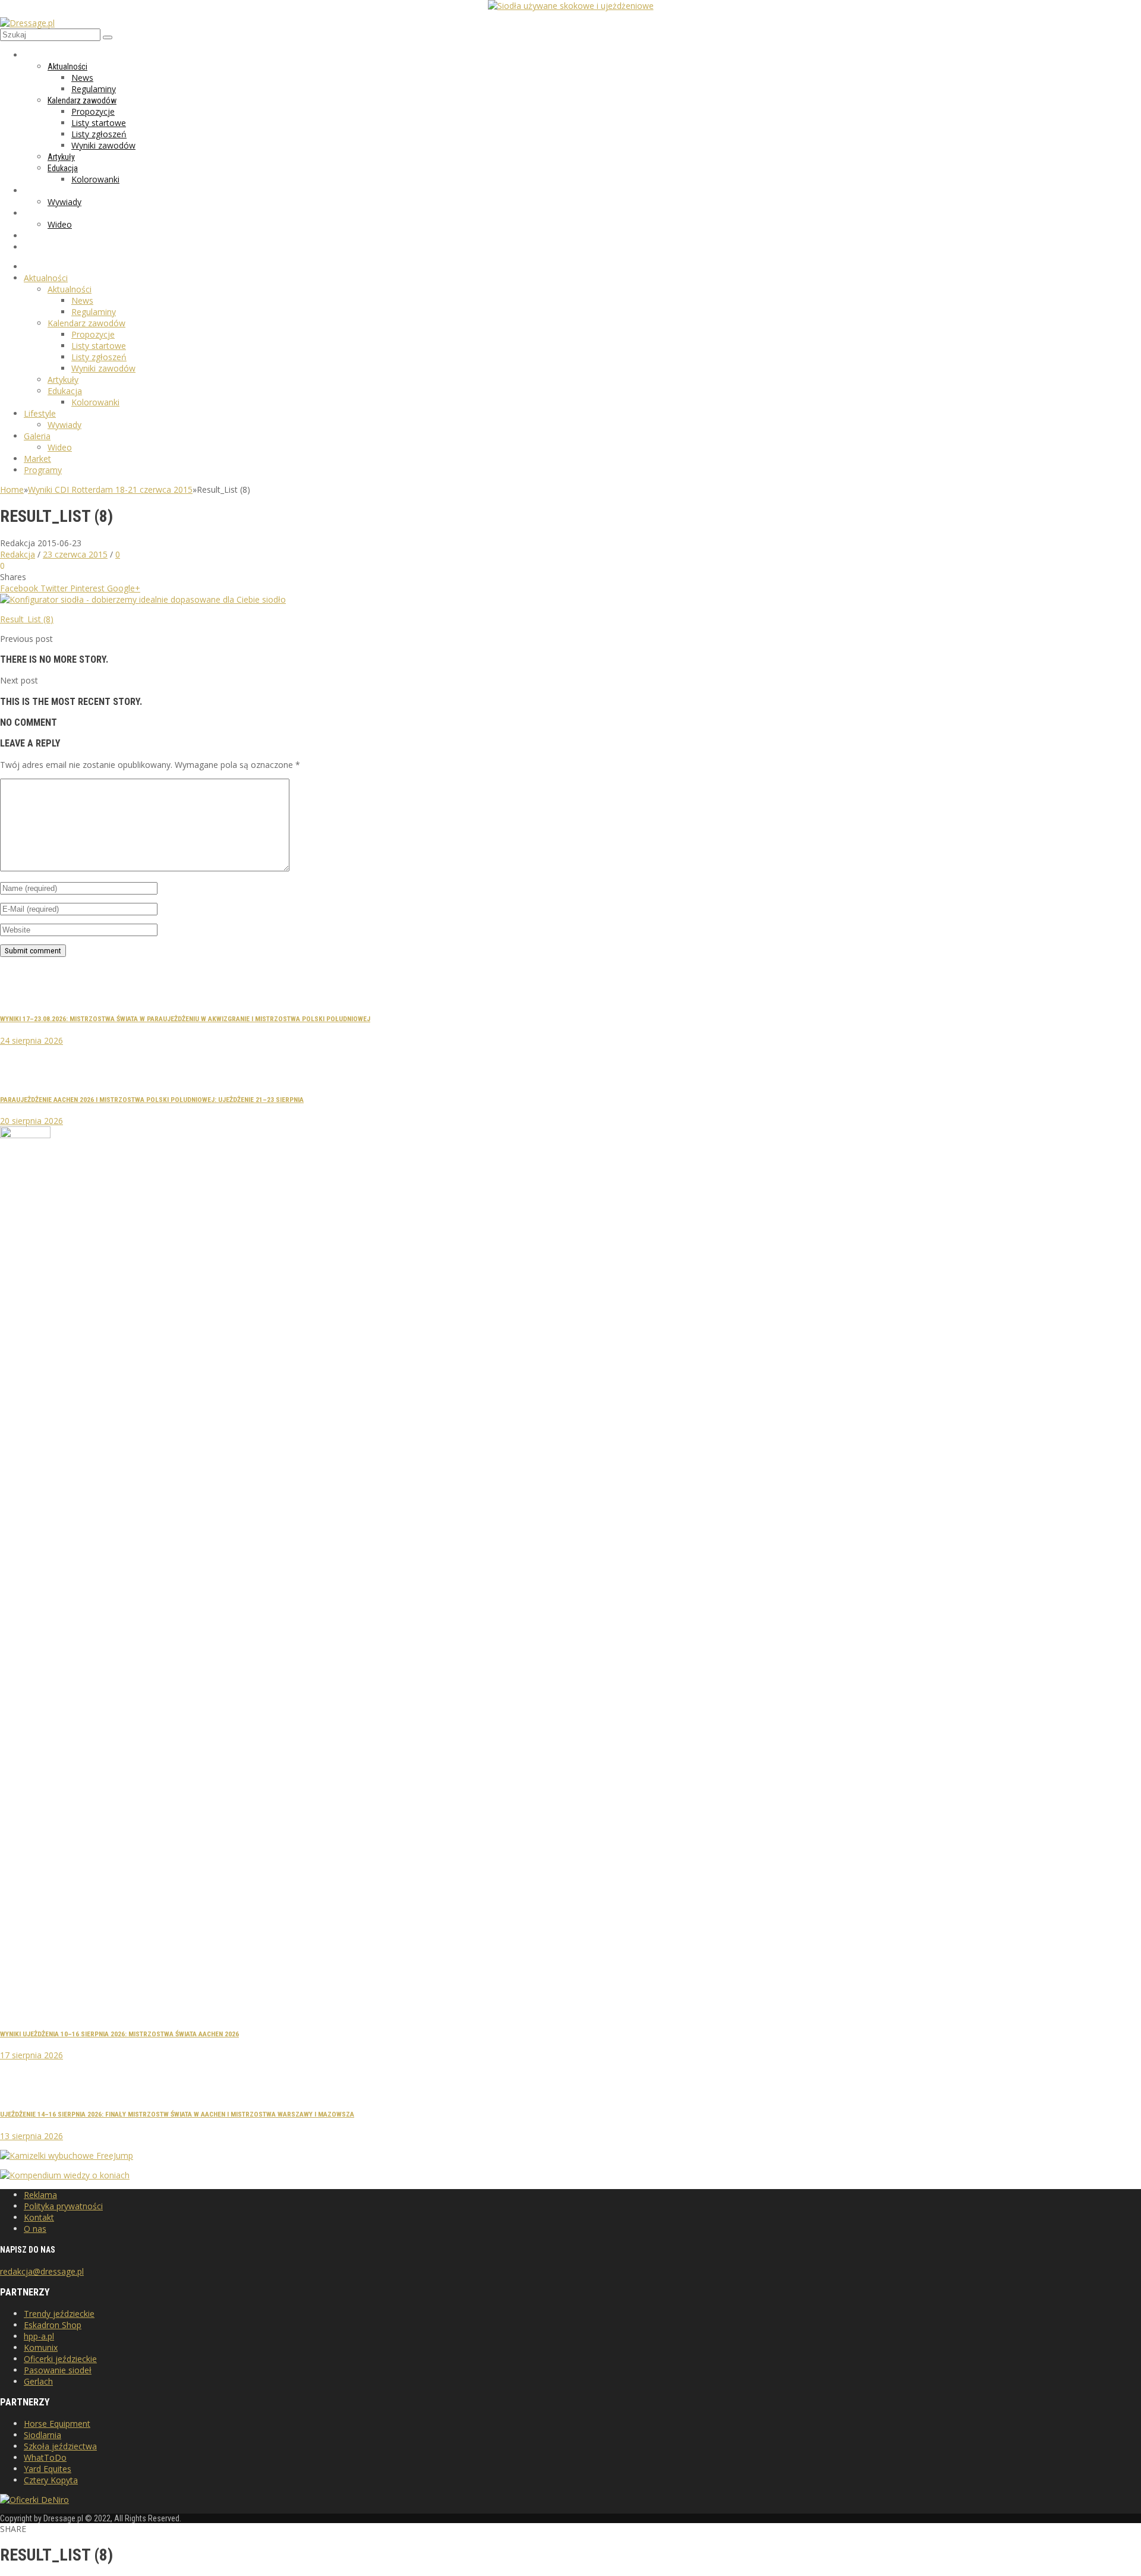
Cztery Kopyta (51, 2480)
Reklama (40, 2195)
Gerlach (38, 2381)
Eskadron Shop (53, 2325)
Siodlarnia (42, 2435)
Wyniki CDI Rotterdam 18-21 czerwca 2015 (110, 489)
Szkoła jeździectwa (60, 2446)
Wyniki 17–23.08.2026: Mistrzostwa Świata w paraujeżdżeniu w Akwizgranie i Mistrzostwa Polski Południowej (185, 1019)
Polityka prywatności (63, 2206)
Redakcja (18, 554)
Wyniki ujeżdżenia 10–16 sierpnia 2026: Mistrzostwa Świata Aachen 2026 (119, 2034)
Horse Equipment (57, 2424)
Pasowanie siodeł (58, 2370)
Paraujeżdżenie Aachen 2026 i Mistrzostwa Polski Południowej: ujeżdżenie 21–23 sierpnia (152, 1100)
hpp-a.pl (39, 2336)
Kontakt (39, 2217)
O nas (35, 2229)
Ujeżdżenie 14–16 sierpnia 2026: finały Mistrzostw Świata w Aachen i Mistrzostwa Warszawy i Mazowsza (177, 2114)
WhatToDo (45, 2457)
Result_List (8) (27, 619)
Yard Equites (48, 2469)
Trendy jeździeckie (59, 2314)
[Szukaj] (108, 37)
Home (12, 489)
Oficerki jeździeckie (60, 2359)
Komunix (41, 2347)
